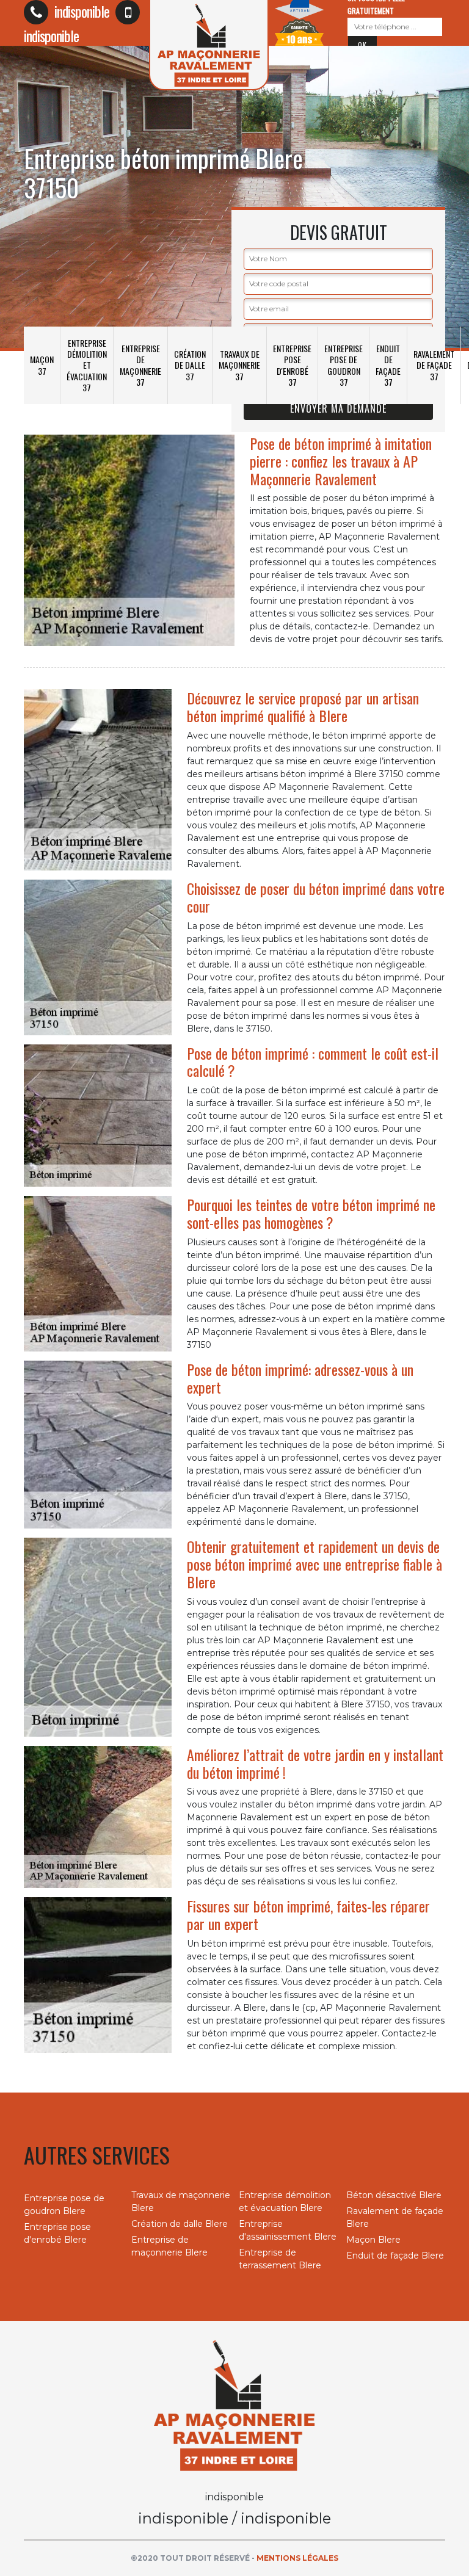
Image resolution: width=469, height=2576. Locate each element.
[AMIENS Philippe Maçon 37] (234, 2404)
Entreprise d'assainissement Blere (288, 2230)
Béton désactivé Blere (394, 2195)
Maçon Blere (373, 2240)
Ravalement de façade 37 (434, 365)
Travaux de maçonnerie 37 (239, 365)
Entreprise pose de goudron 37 (344, 365)
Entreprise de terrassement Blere (280, 2259)
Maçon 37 (42, 365)
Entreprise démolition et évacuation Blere (285, 2202)
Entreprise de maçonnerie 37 (140, 365)
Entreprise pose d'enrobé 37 (292, 365)
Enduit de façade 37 (388, 365)
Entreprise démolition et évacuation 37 (87, 365)
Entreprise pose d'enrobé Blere (57, 2233)
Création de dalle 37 (190, 365)
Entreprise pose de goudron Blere (64, 2205)
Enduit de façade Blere (395, 2256)
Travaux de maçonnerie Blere (181, 2202)
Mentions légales (297, 2558)
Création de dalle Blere (180, 2224)
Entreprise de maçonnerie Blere (169, 2246)
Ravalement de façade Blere (395, 2217)
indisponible (80, 11)
